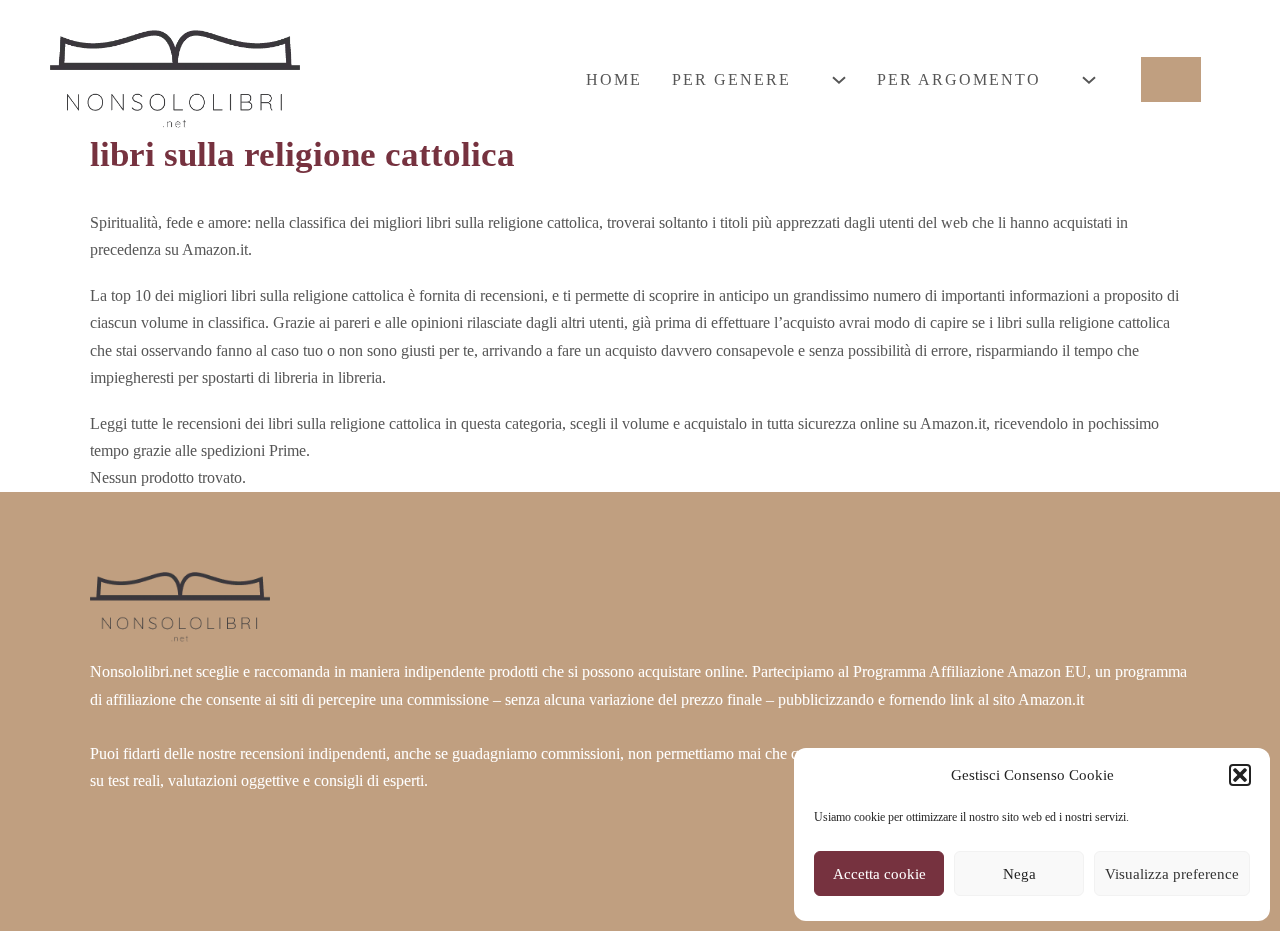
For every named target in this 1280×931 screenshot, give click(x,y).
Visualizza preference (1172, 874)
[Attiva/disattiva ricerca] (1171, 79)
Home (614, 79)
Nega (1019, 874)
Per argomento (959, 79)
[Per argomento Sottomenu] (1089, 80)
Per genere (731, 79)
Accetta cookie (879, 874)
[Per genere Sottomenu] (839, 80)
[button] (1240, 775)
